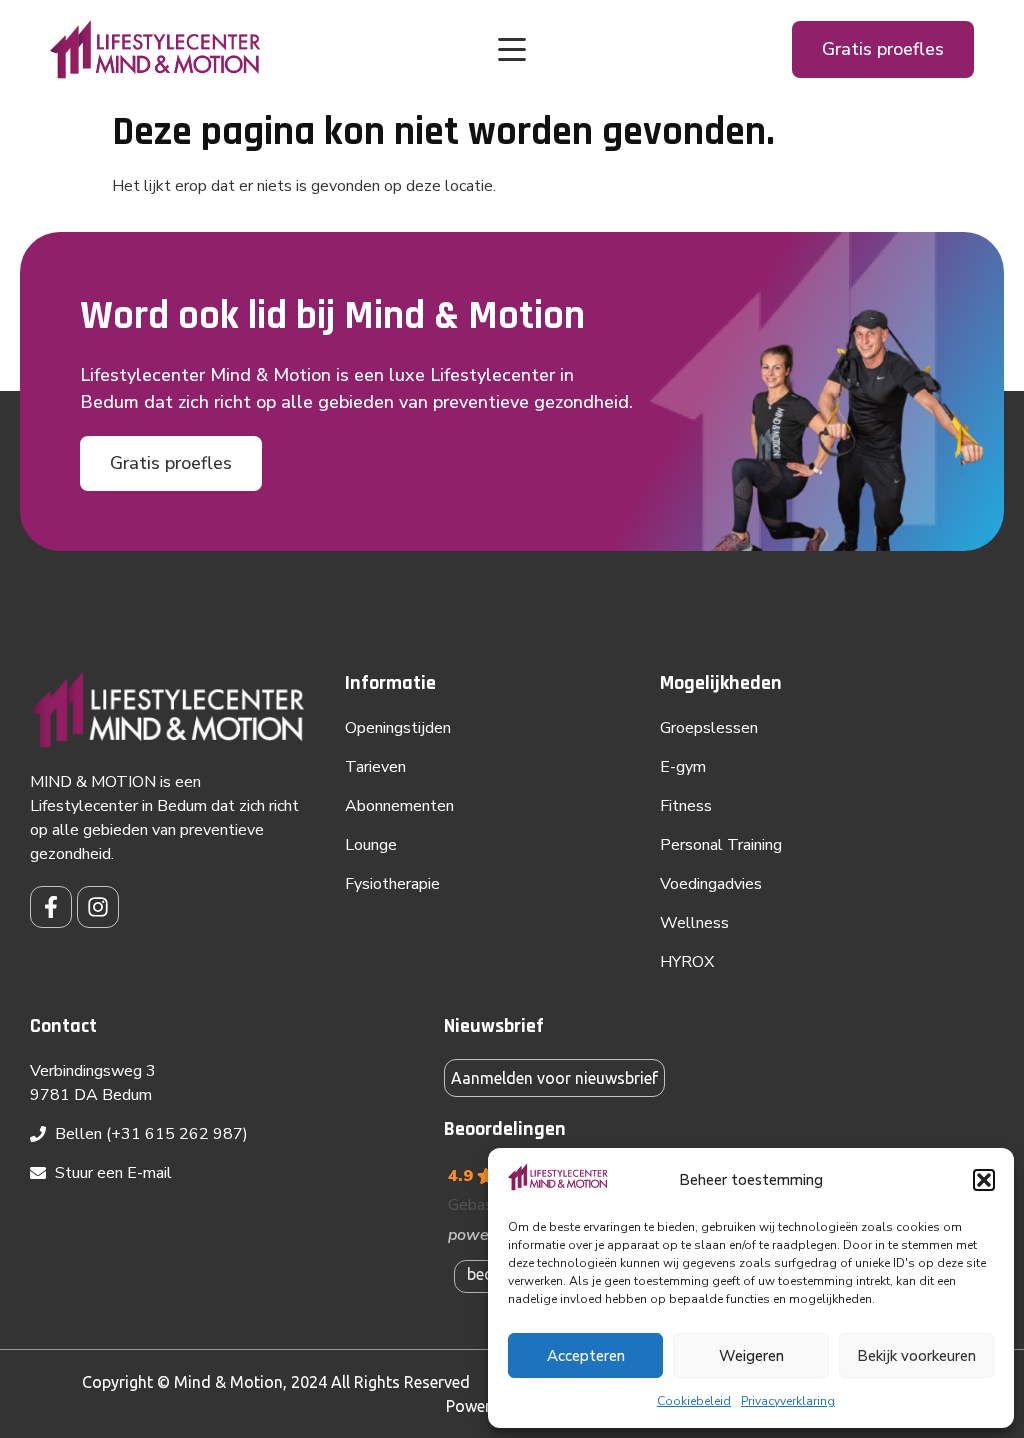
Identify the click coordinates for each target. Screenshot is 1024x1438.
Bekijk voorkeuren (916, 1356)
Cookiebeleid (694, 1401)
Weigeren (751, 1356)
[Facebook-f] (51, 907)
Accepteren (586, 1356)
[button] (984, 1180)
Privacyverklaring (788, 1401)
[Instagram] (98, 907)
